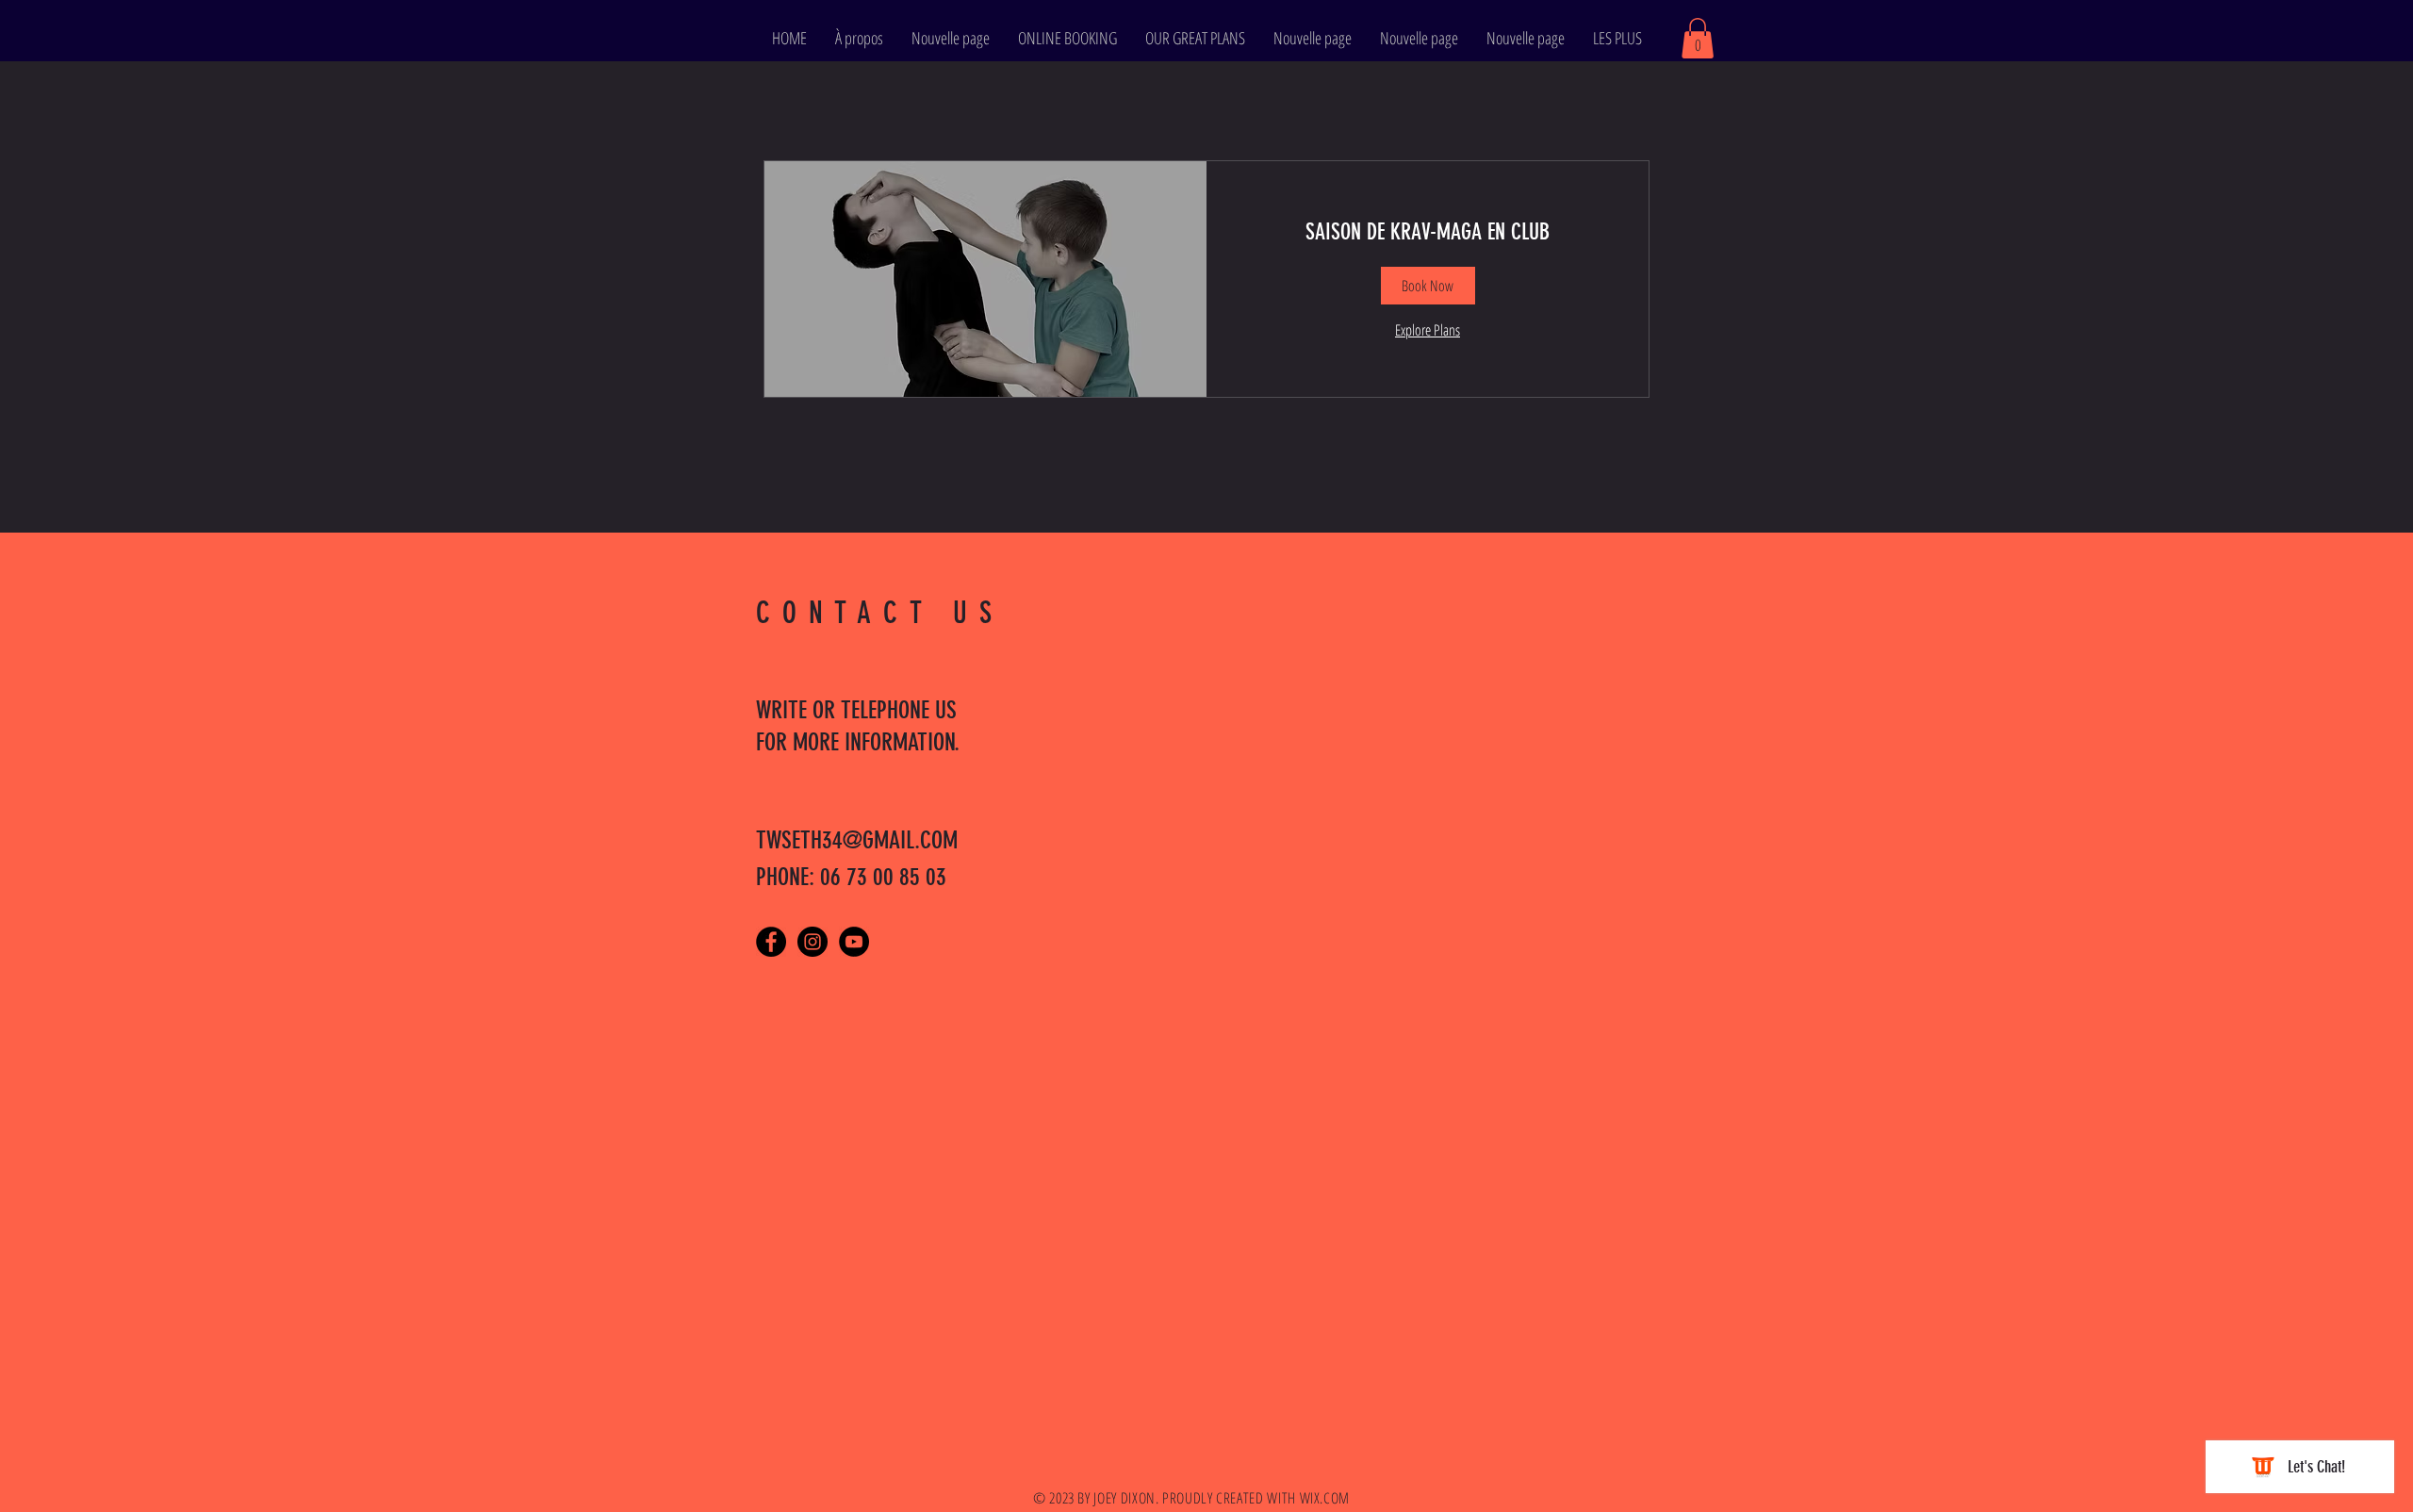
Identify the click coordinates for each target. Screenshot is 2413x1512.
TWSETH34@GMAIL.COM (857, 840)
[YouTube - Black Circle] (854, 942)
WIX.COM (1325, 1498)
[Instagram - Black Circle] (813, 942)
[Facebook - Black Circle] (771, 942)
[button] (1698, 38)
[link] (1428, 233)
